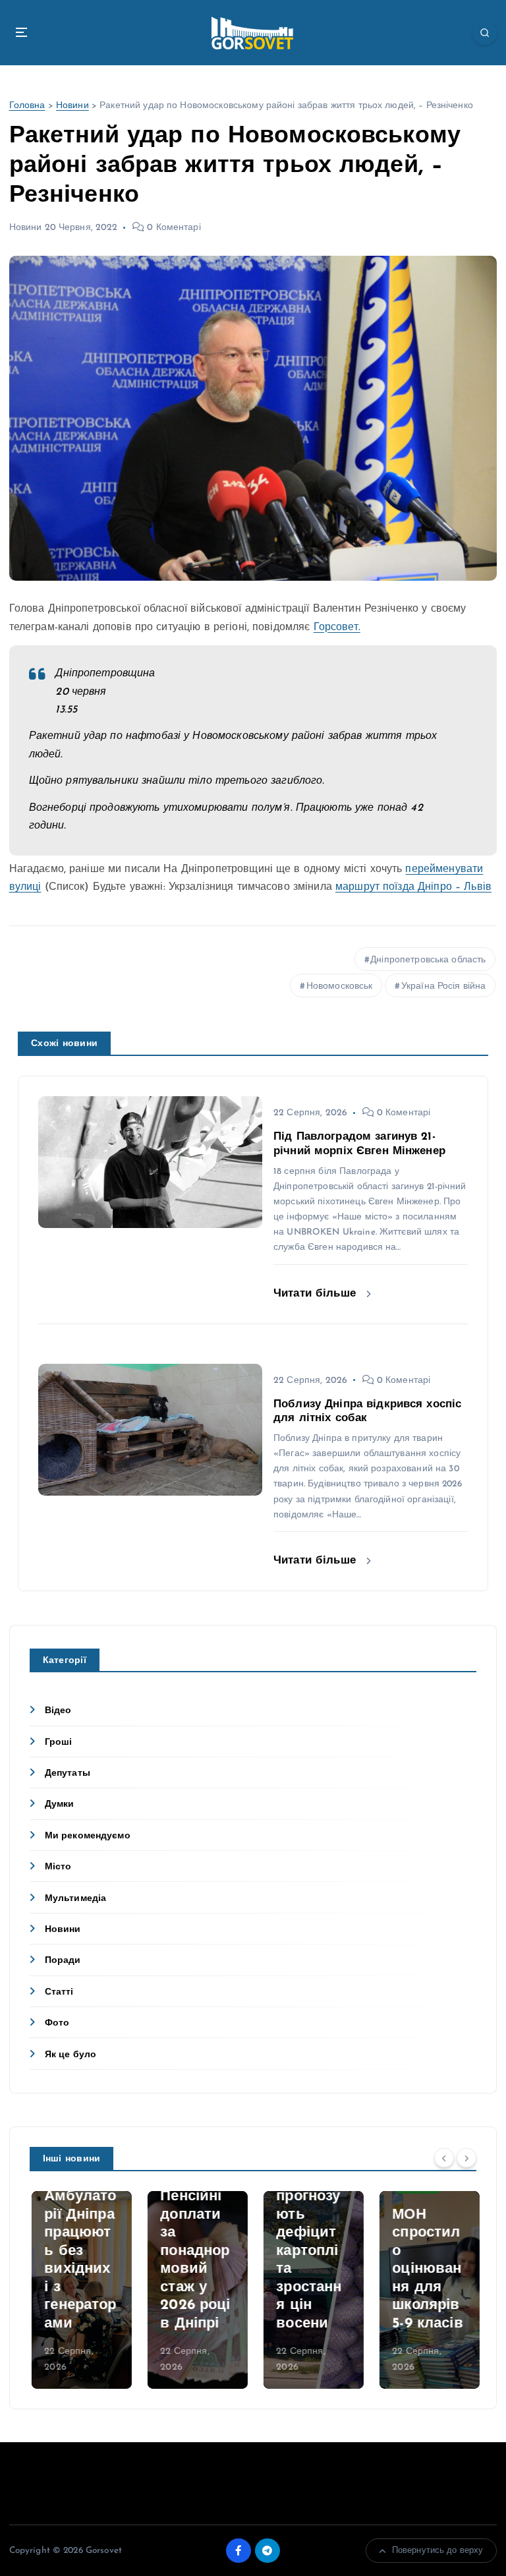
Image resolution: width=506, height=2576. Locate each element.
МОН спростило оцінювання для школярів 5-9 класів (426, 2269)
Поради (63, 1961)
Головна (27, 106)
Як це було (70, 2055)
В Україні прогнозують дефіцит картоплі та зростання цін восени (307, 2251)
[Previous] (444, 2158)
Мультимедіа (76, 1899)
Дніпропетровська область (428, 960)
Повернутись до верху (438, 2551)
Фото (57, 2023)
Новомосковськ (340, 986)
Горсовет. (337, 628)
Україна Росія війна (444, 986)
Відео (58, 1711)
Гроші (59, 1742)
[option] (80, 2290)
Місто (58, 1867)
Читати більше (317, 1294)
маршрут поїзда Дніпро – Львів (413, 887)
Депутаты (68, 1773)
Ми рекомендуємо (88, 1836)
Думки (60, 1804)
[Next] (466, 2158)
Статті (59, 1992)
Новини (72, 106)
